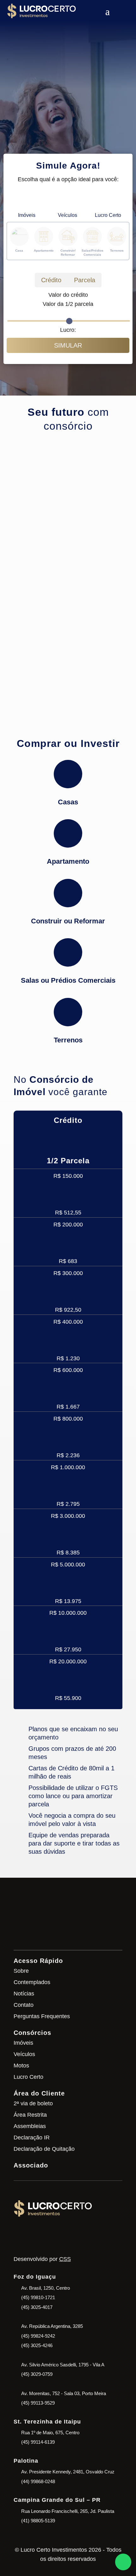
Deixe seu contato (68, 1930)
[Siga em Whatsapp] (41, 2234)
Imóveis (23, 2043)
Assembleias (30, 2126)
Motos (21, 2066)
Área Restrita (30, 2115)
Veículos (24, 2054)
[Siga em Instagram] (22, 2234)
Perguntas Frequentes (42, 2016)
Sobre (21, 1971)
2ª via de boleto (33, 2103)
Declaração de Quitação (44, 2149)
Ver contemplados (51, 137)
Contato (24, 2005)
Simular (68, 345)
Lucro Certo (28, 2077)
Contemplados (32, 1982)
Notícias (24, 1994)
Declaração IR (32, 2138)
